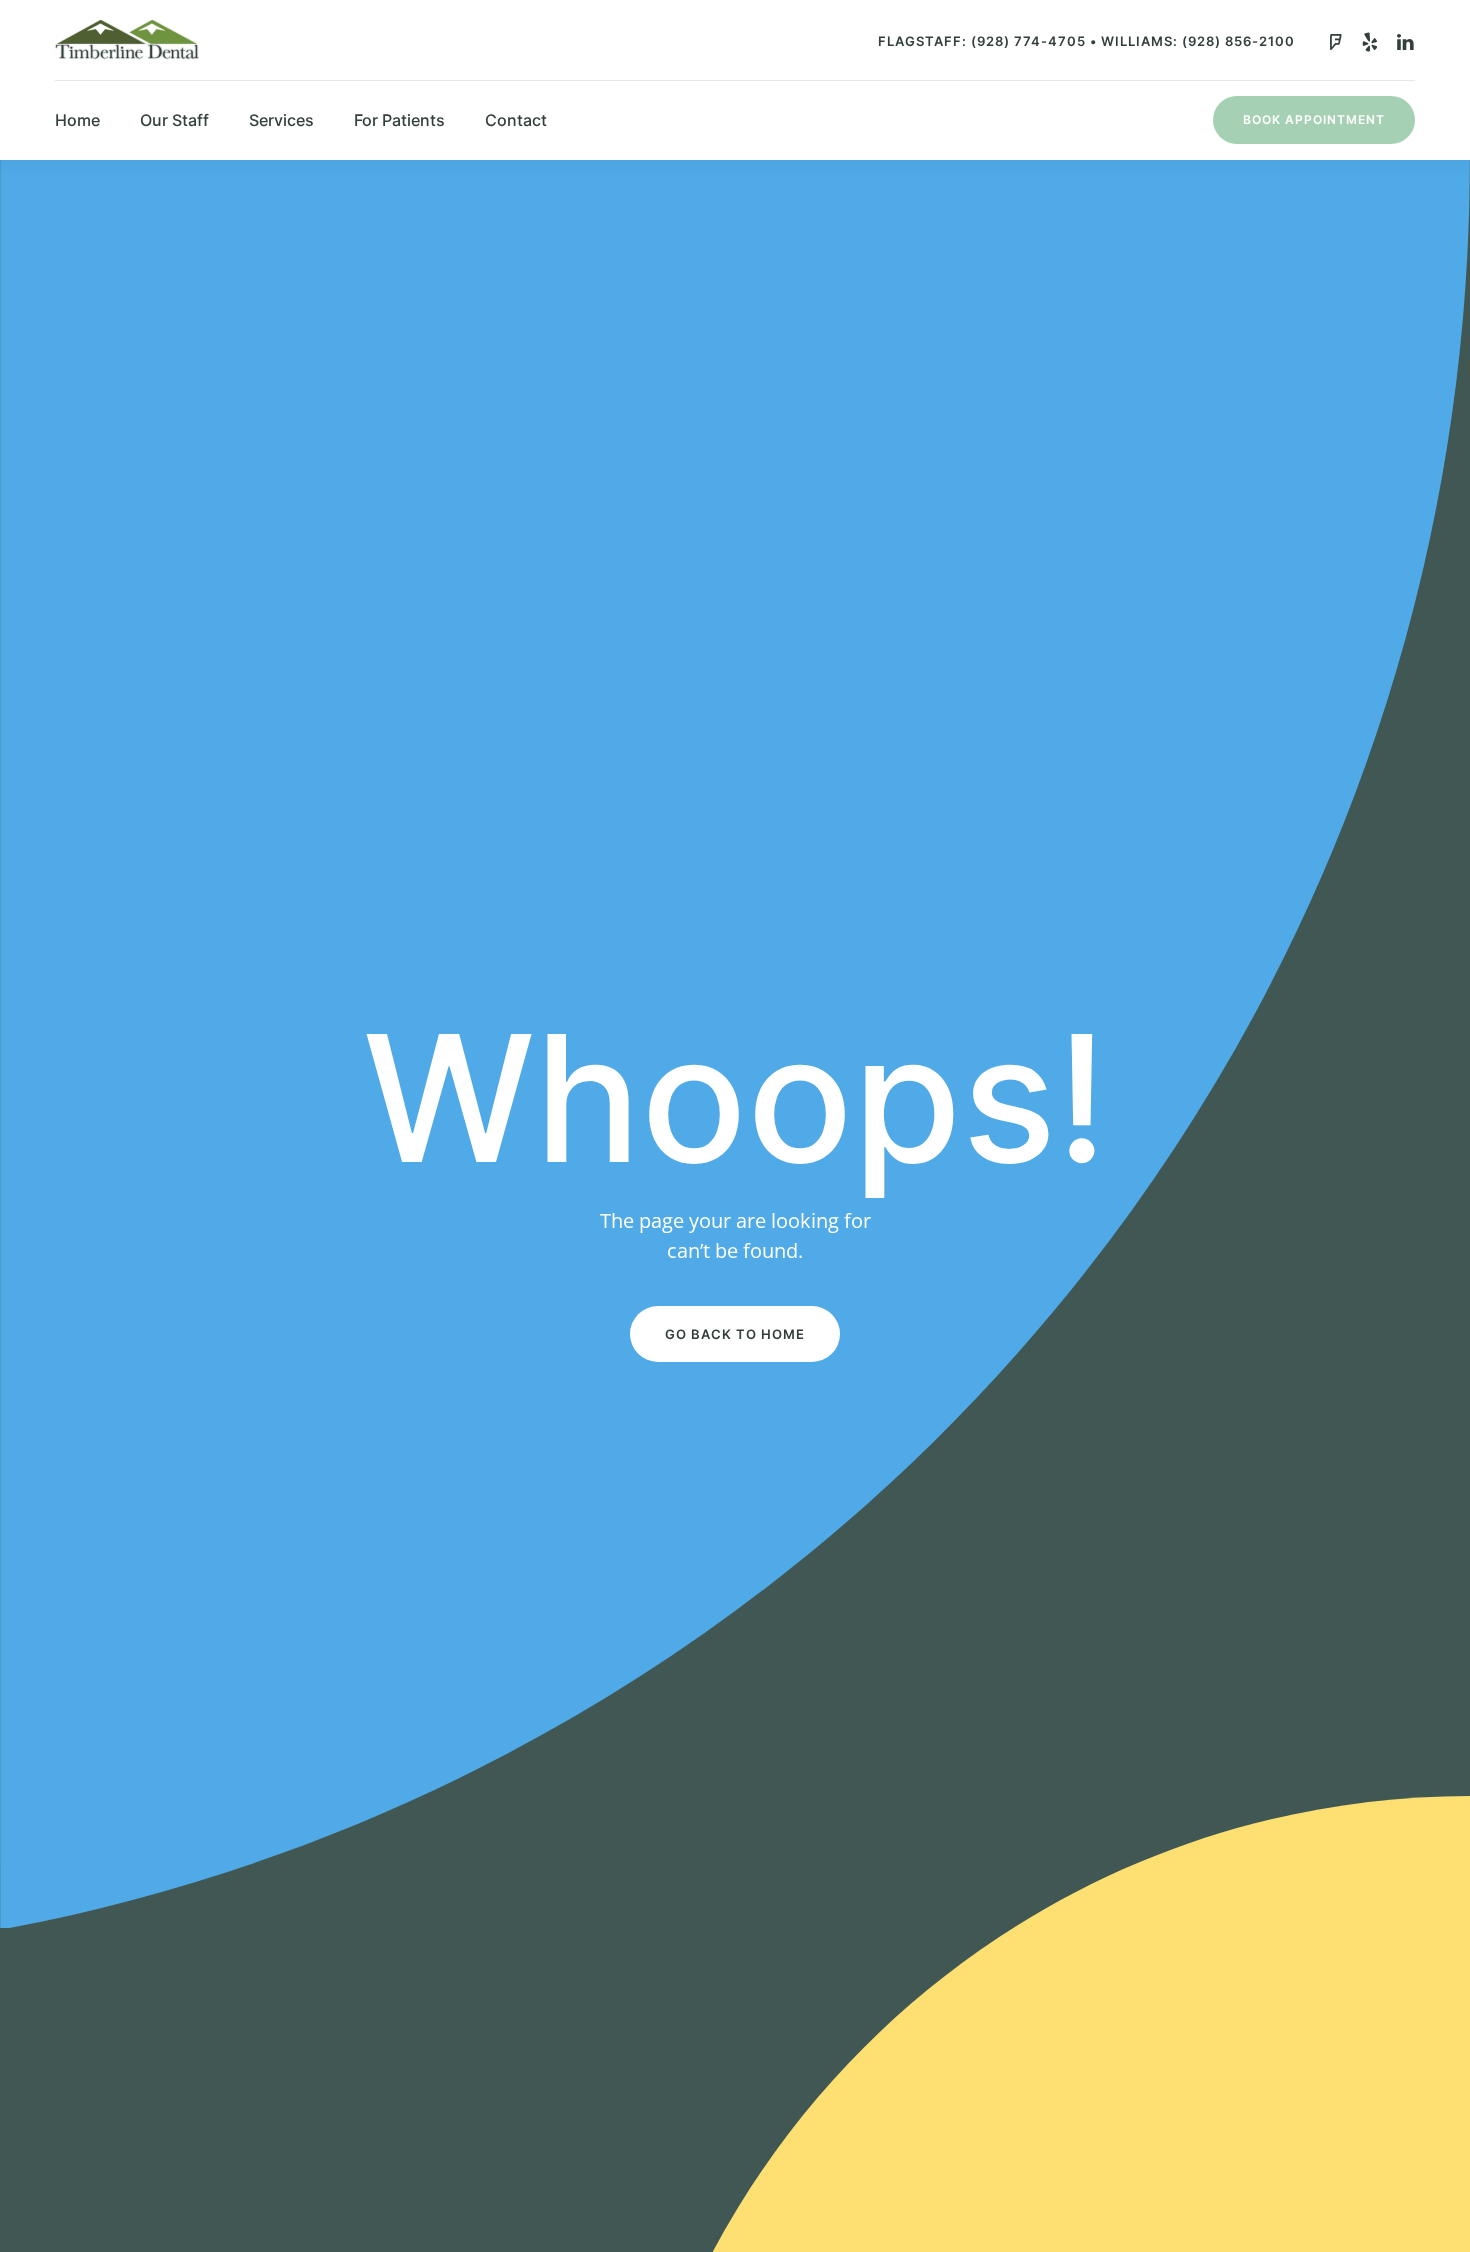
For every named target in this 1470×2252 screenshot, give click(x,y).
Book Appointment (1314, 119)
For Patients (399, 120)
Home (77, 120)
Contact (516, 120)
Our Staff (174, 120)
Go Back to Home (735, 1334)
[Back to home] (127, 40)
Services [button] (281, 120)
